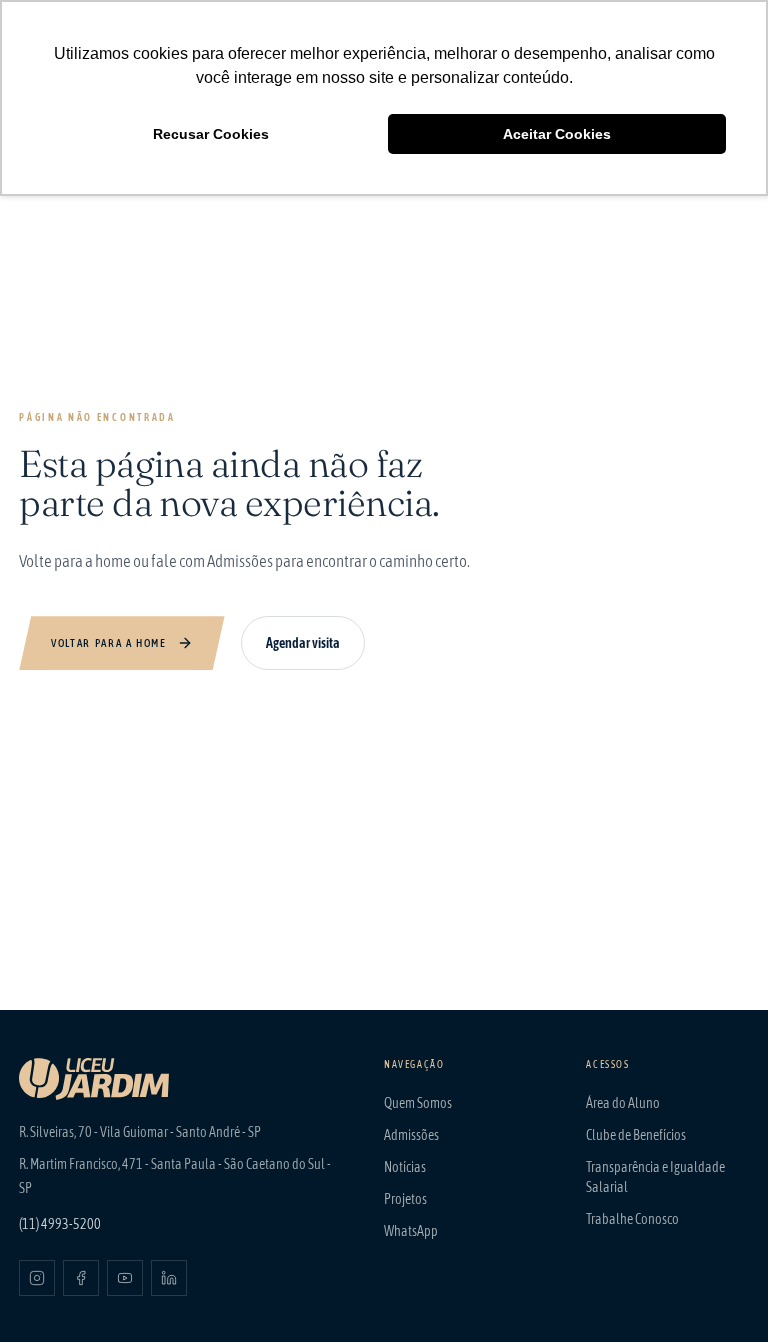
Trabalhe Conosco (632, 1219)
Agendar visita (303, 643)
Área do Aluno (623, 1103)
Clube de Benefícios (636, 1135)
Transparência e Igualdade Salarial (655, 1177)
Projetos (405, 1199)
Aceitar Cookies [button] (557, 134)
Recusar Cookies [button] (211, 134)
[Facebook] (81, 1278)
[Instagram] (37, 1278)
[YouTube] (125, 1278)
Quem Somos (418, 1103)
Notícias (405, 1167)
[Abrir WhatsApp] (718, 1291)
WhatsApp (411, 1231)
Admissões (411, 1135)
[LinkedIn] (169, 1278)
